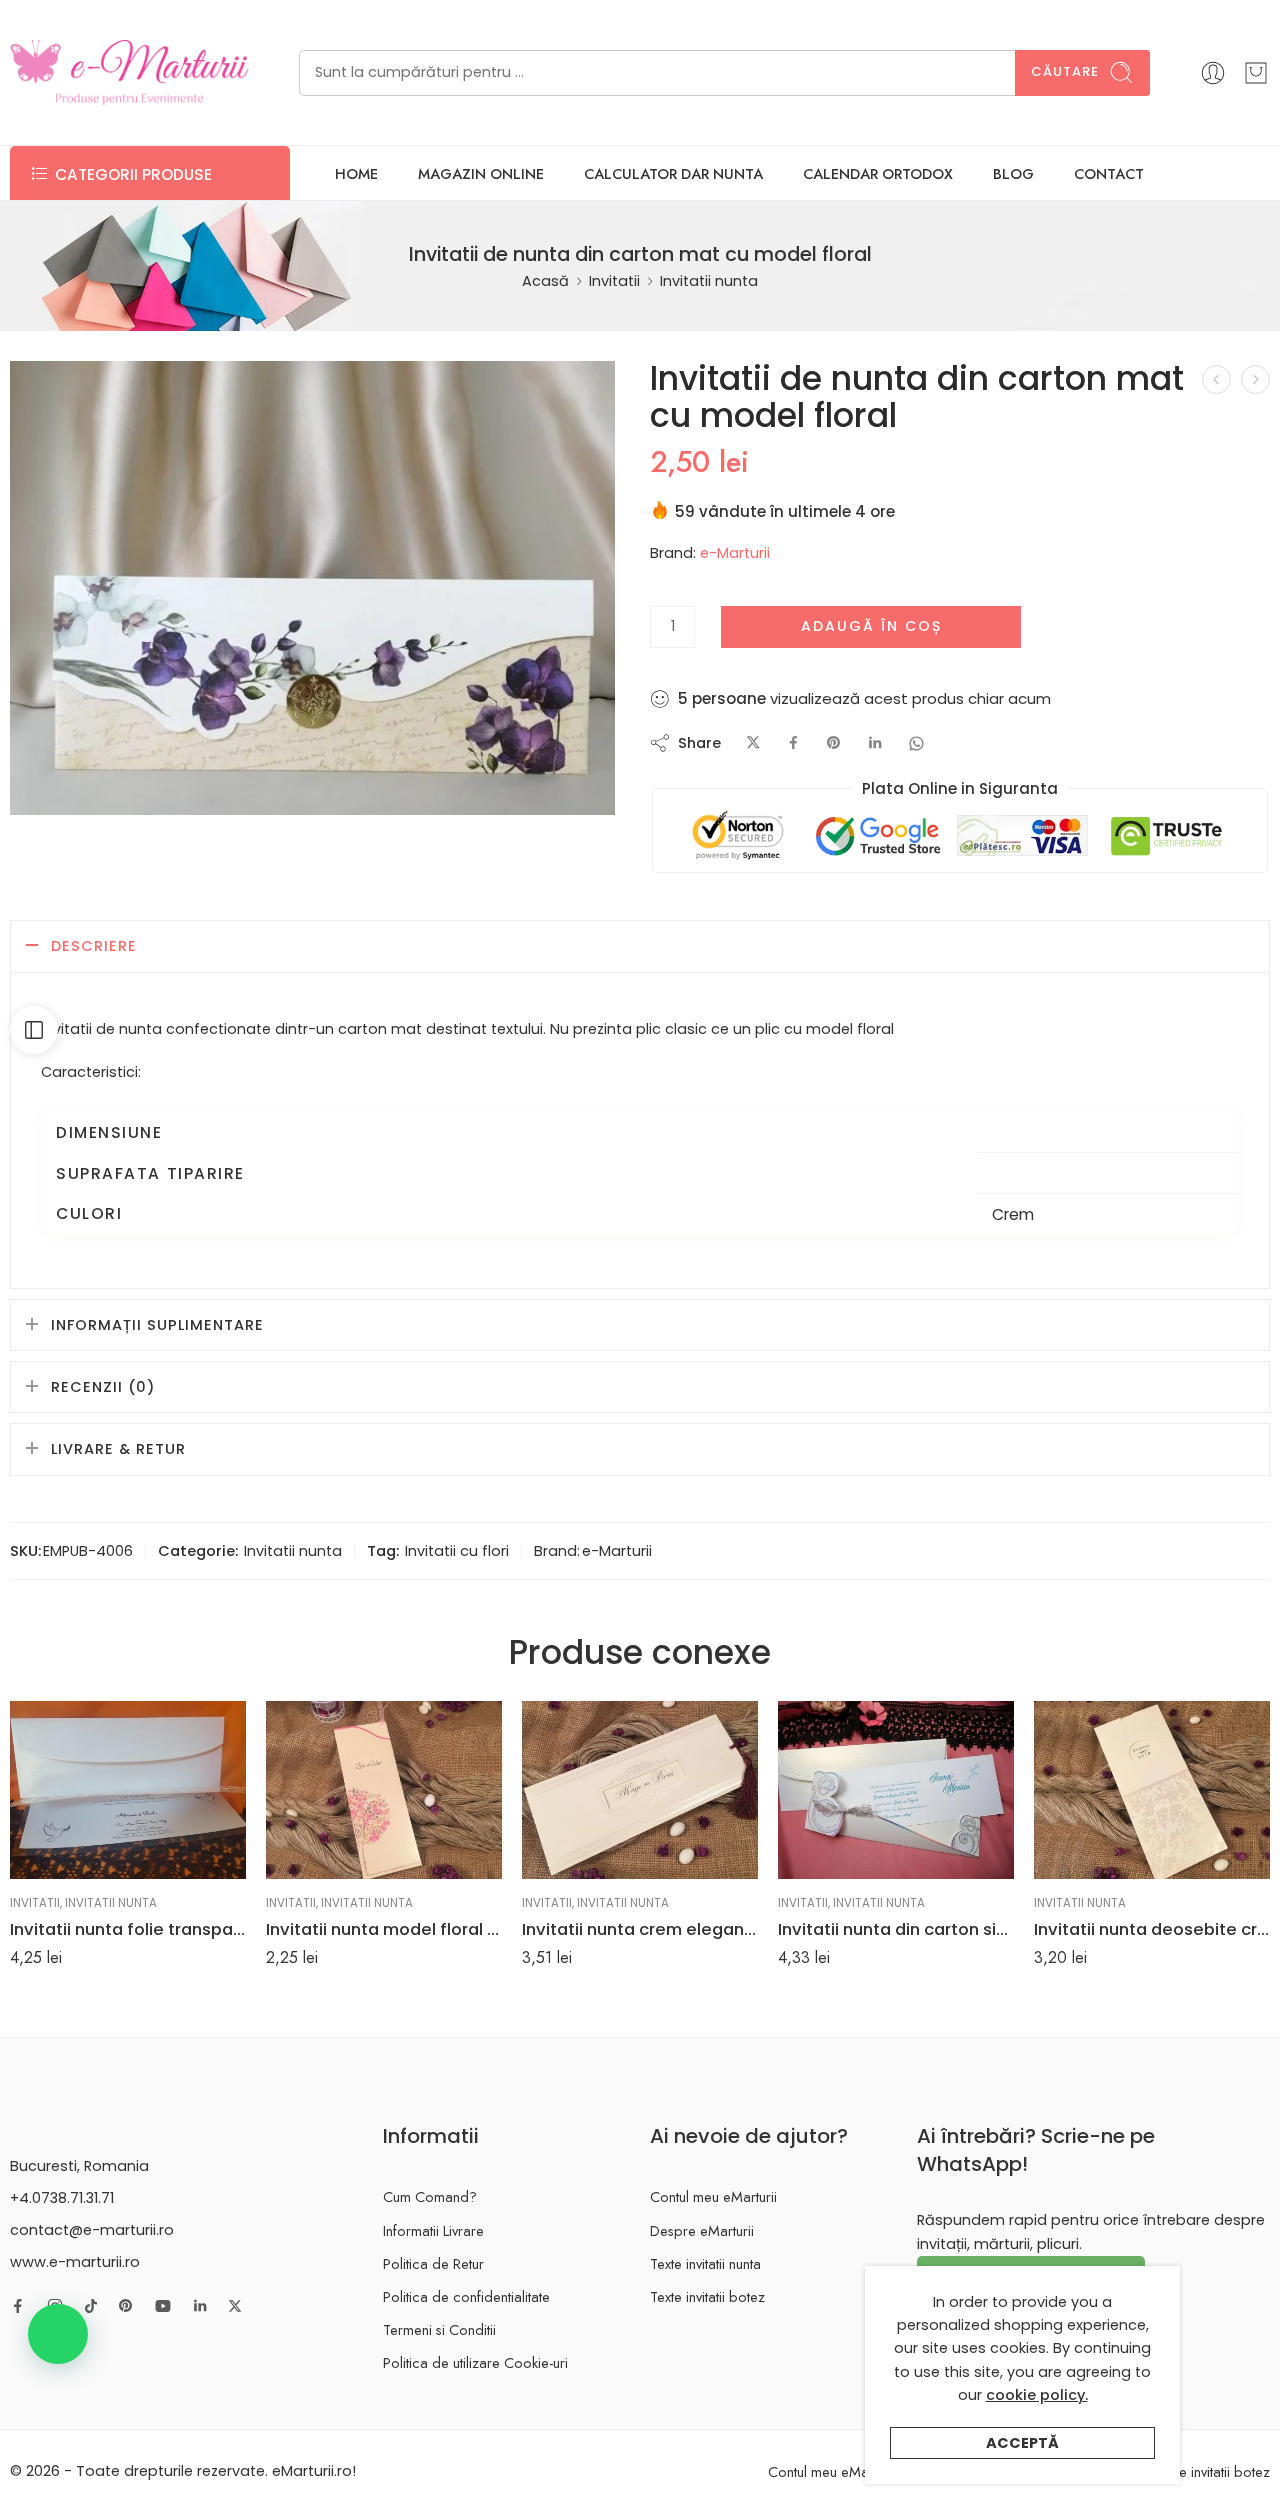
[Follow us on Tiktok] (91, 2306)
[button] (58, 2334)
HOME (356, 173)
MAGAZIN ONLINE (481, 173)
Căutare (1065, 71)
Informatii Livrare (433, 2230)
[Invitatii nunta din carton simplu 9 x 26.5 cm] (896, 1789)
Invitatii (614, 281)
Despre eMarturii (702, 2230)
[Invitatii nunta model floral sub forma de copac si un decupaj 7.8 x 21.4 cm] (384, 1789)
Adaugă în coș (871, 626)
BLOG (1013, 173)
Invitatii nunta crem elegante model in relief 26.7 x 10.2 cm (640, 1929)
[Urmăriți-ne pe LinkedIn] (200, 2306)
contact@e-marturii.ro (92, 2230)
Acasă (545, 281)
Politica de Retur (433, 2263)
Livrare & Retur (118, 1449)
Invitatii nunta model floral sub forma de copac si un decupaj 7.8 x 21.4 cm (384, 1929)
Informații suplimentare (157, 1325)
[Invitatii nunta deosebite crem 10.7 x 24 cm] (1152, 1789)
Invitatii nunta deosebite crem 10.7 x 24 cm (1152, 1929)
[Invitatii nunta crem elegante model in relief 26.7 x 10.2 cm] (640, 1789)
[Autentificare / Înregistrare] (1213, 73)
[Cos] (1256, 73)
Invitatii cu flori (457, 1551)
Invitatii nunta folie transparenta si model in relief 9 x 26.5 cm (128, 1929)
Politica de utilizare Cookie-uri (475, 2362)
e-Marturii (735, 553)
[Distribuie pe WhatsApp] (916, 743)
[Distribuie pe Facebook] (793, 743)
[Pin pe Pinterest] (834, 743)
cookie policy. (1037, 2395)
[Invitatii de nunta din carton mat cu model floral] (312, 587)
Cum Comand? (430, 2196)
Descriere (94, 946)
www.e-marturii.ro (75, 2262)
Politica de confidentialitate (466, 2296)
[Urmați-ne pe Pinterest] (126, 2306)
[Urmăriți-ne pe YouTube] (163, 2306)
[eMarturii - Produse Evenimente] (129, 72)
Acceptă (1022, 2443)
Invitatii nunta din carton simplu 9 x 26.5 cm (896, 1929)
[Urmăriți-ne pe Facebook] (18, 2306)
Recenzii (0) (103, 1387)
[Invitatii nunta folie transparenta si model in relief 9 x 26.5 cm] (128, 1789)
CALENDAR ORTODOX (878, 173)
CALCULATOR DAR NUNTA (673, 173)
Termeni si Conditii (439, 2329)
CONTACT (1109, 173)
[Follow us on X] (235, 2306)
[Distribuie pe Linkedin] (875, 743)
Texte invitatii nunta (705, 2263)
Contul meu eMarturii (713, 2196)
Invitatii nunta (709, 281)
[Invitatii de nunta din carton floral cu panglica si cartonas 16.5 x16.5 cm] (1216, 379)
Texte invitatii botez (707, 2296)
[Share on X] (753, 743)
